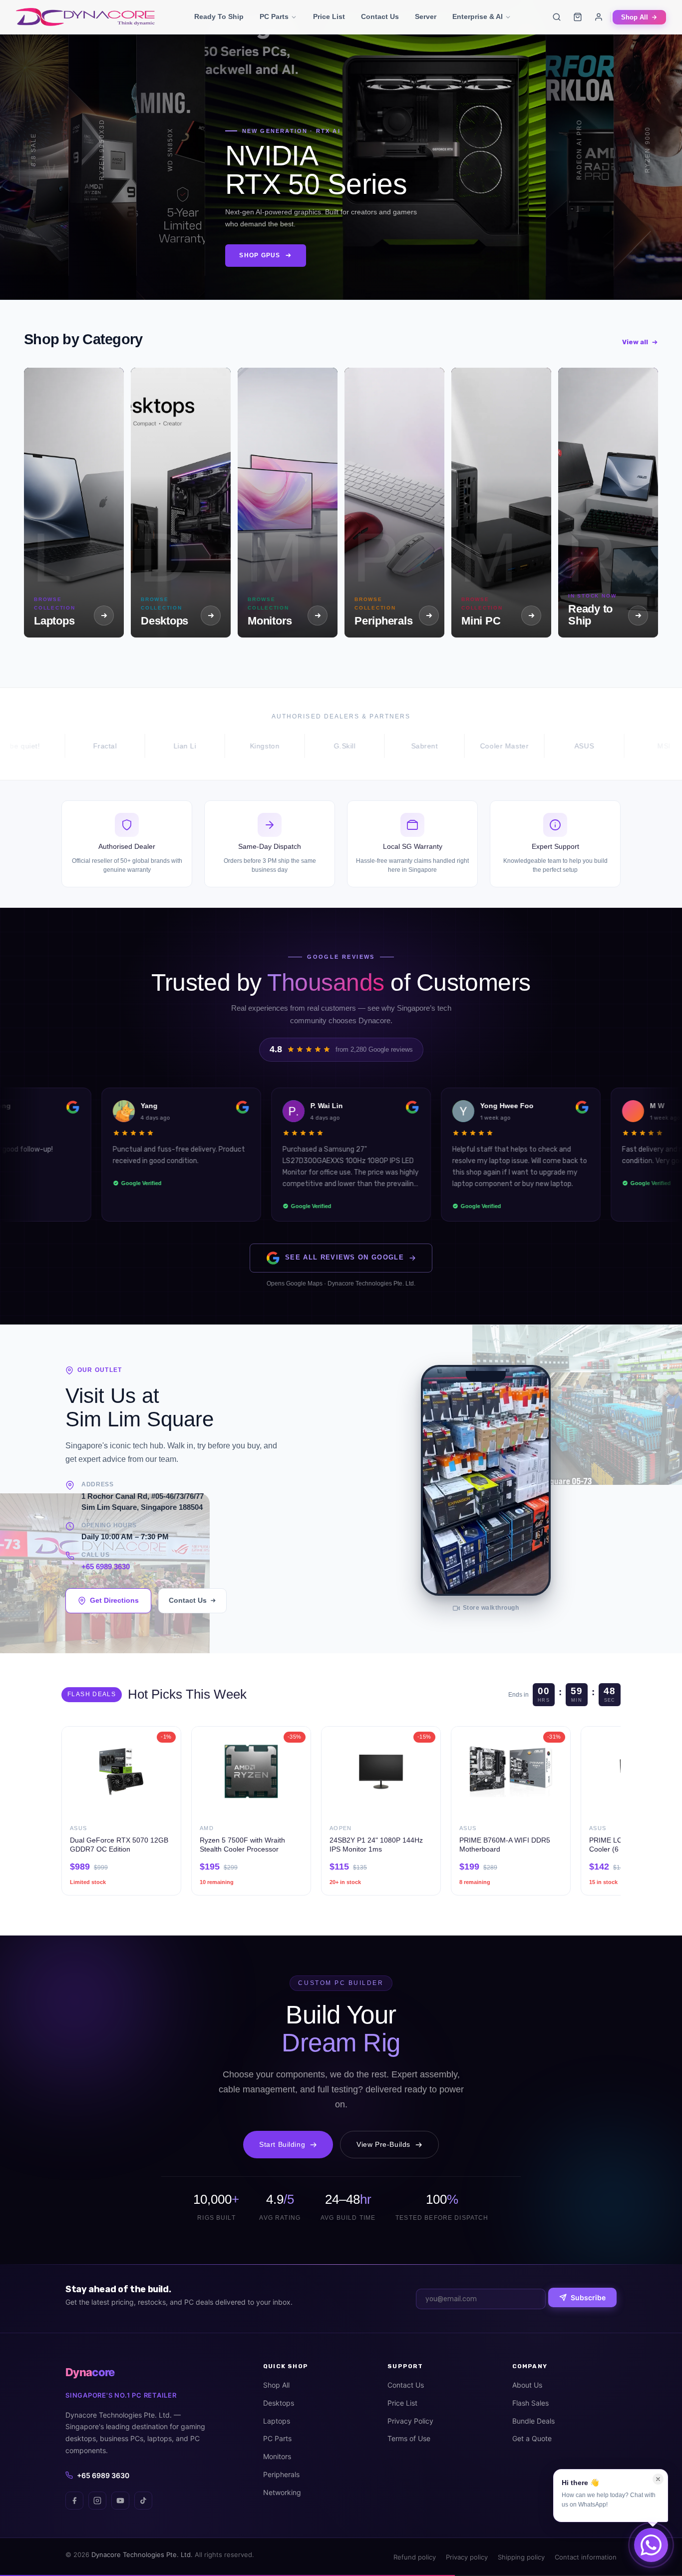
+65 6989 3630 (106, 1567)
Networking (282, 2492)
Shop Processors (122, 262)
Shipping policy (521, 2557)
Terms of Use (409, 2438)
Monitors (277, 2456)
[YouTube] (120, 2501)
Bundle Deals (533, 2421)
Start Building (282, 2144)
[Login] (599, 17)
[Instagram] (97, 2501)
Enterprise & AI (478, 17)
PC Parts (274, 17)
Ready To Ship (219, 17)
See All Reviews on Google (344, 1257)
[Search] (557, 17)
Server (426, 17)
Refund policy (415, 2557)
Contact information (586, 2557)
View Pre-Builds (383, 2144)
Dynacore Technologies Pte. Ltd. (142, 2555)
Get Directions (114, 1600)
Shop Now (28, 257)
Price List (329, 17)
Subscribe (588, 2297)
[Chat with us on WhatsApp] (651, 2545)
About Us (527, 2385)
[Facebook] (74, 2501)
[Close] (658, 2479)
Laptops (277, 2421)
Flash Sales (530, 2403)
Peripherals (281, 2474)
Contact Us (380, 17)
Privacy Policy (410, 2421)
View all (635, 342)
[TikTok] (143, 2501)
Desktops (279, 2403)
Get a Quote (532, 2438)
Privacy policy (467, 2557)
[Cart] (578, 17)
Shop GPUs (243, 262)
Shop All (635, 17)
